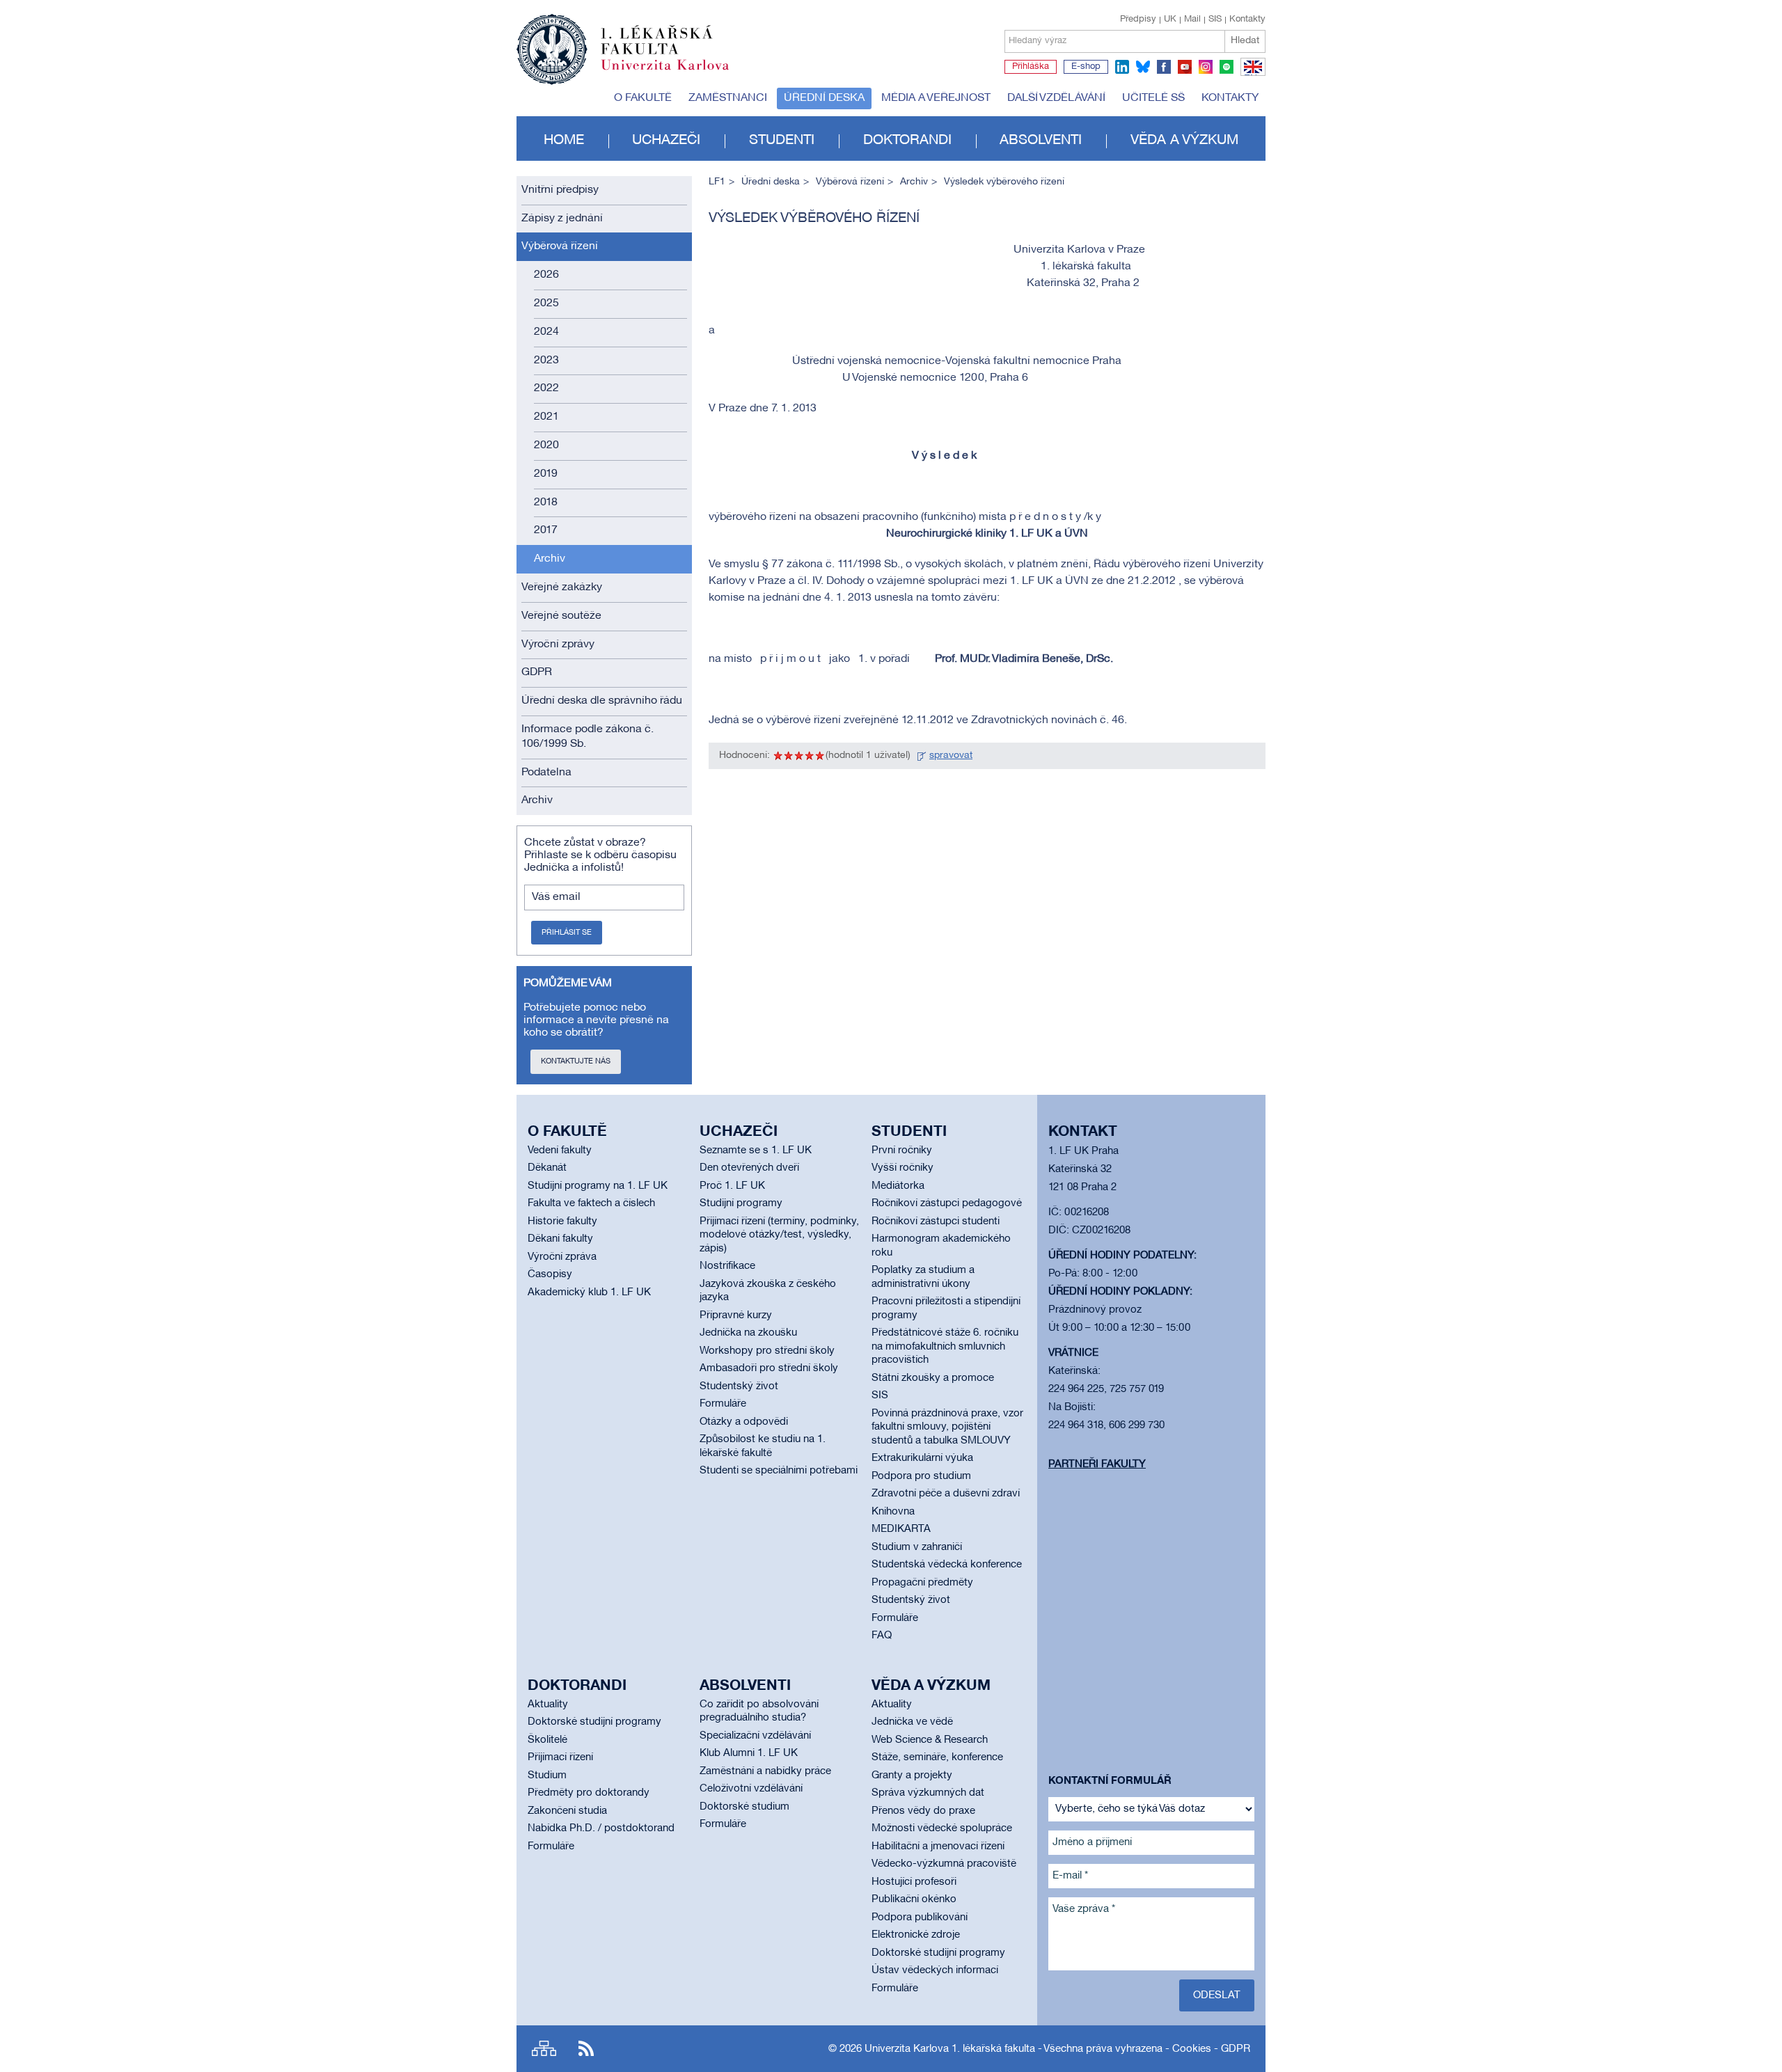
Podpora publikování (920, 1917)
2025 (546, 303)
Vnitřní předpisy (560, 190)
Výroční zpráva (562, 1257)
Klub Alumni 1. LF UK (749, 1753)
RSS (586, 2049)
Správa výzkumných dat (928, 1793)
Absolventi (1041, 141)
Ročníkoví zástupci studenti (936, 1221)
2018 (546, 503)
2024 (546, 332)
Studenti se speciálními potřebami (779, 1471)
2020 (546, 445)
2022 (546, 388)
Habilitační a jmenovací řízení (938, 1846)
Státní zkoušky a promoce (933, 1378)
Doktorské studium (744, 1807)
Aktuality (548, 1705)
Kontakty (1247, 19)
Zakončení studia (567, 1811)
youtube (1185, 67)
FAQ (882, 1636)
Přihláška (1031, 67)
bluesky (1143, 67)
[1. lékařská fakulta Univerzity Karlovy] (623, 43)
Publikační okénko (914, 1899)
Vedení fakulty (560, 1150)
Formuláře (723, 1404)
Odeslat (1217, 1995)
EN (1251, 75)
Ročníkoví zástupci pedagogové (947, 1203)
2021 (546, 417)
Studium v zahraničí (917, 1547)
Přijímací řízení (560, 1757)
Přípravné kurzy (736, 1315)
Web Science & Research (930, 1740)
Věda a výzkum (1184, 141)
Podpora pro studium (921, 1476)
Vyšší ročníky (902, 1168)
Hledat (1245, 41)
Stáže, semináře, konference (937, 1757)
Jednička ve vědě (912, 1722)
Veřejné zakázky (562, 587)
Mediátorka (898, 1186)
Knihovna (893, 1512)
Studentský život (739, 1386)
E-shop (1086, 67)
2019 (546, 474)
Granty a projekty (912, 1776)
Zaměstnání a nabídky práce (765, 1771)
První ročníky (902, 1150)
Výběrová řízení (560, 246)
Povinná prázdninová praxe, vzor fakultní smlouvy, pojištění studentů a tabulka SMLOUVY (947, 1427)
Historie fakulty (562, 1221)
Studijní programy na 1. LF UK (598, 1186)
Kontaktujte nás (576, 1061)
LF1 (717, 182)
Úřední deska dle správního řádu (602, 701)
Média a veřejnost (936, 98)
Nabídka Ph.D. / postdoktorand (601, 1828)
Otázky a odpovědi (744, 1422)
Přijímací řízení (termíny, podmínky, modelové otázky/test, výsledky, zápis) (779, 1235)
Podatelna (546, 773)
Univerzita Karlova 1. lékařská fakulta (950, 2049)
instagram (1206, 67)
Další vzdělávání (1056, 98)
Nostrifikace (727, 1266)
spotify (1227, 67)
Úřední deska (824, 98)
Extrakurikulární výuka (922, 1458)
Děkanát (547, 1168)
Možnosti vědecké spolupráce (942, 1828)
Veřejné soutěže (561, 616)
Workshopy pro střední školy (767, 1351)
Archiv (550, 559)
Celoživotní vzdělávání (751, 1789)
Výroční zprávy (558, 644)
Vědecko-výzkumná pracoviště (944, 1864)
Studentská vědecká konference (947, 1565)
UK (1170, 19)
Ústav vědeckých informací (935, 1970)
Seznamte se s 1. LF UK (756, 1150)
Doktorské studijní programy (594, 1722)
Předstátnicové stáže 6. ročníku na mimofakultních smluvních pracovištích (945, 1346)
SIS (1215, 19)
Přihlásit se (567, 933)
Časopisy (550, 1274)
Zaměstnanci (728, 98)
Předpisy (1138, 19)
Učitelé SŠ (1153, 98)
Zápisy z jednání (562, 219)
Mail (1192, 19)
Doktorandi (907, 141)
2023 (546, 361)
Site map (544, 2049)
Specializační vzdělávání (755, 1736)
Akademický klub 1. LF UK (589, 1292)
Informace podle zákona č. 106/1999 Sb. (588, 737)
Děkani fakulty (560, 1239)
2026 (546, 275)
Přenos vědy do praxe (923, 1811)
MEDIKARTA (901, 1529)
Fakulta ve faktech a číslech (591, 1203)
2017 (546, 530)
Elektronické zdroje (916, 1935)
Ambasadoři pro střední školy (769, 1368)
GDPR (537, 672)
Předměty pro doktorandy (589, 1793)
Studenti (782, 141)
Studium (547, 1776)
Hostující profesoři (914, 1882)
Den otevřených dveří (749, 1168)
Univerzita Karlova (676, 73)
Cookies (1192, 2049)
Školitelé (547, 1740)
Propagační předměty (922, 1583)
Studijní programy (741, 1203)
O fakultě (643, 98)
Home (564, 141)
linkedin (1122, 67)
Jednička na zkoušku (748, 1333)
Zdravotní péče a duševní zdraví (946, 1494)
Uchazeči (666, 141)
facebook (1164, 67)
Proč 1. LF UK (732, 1186)
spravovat (951, 756)
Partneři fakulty (1097, 1464)
